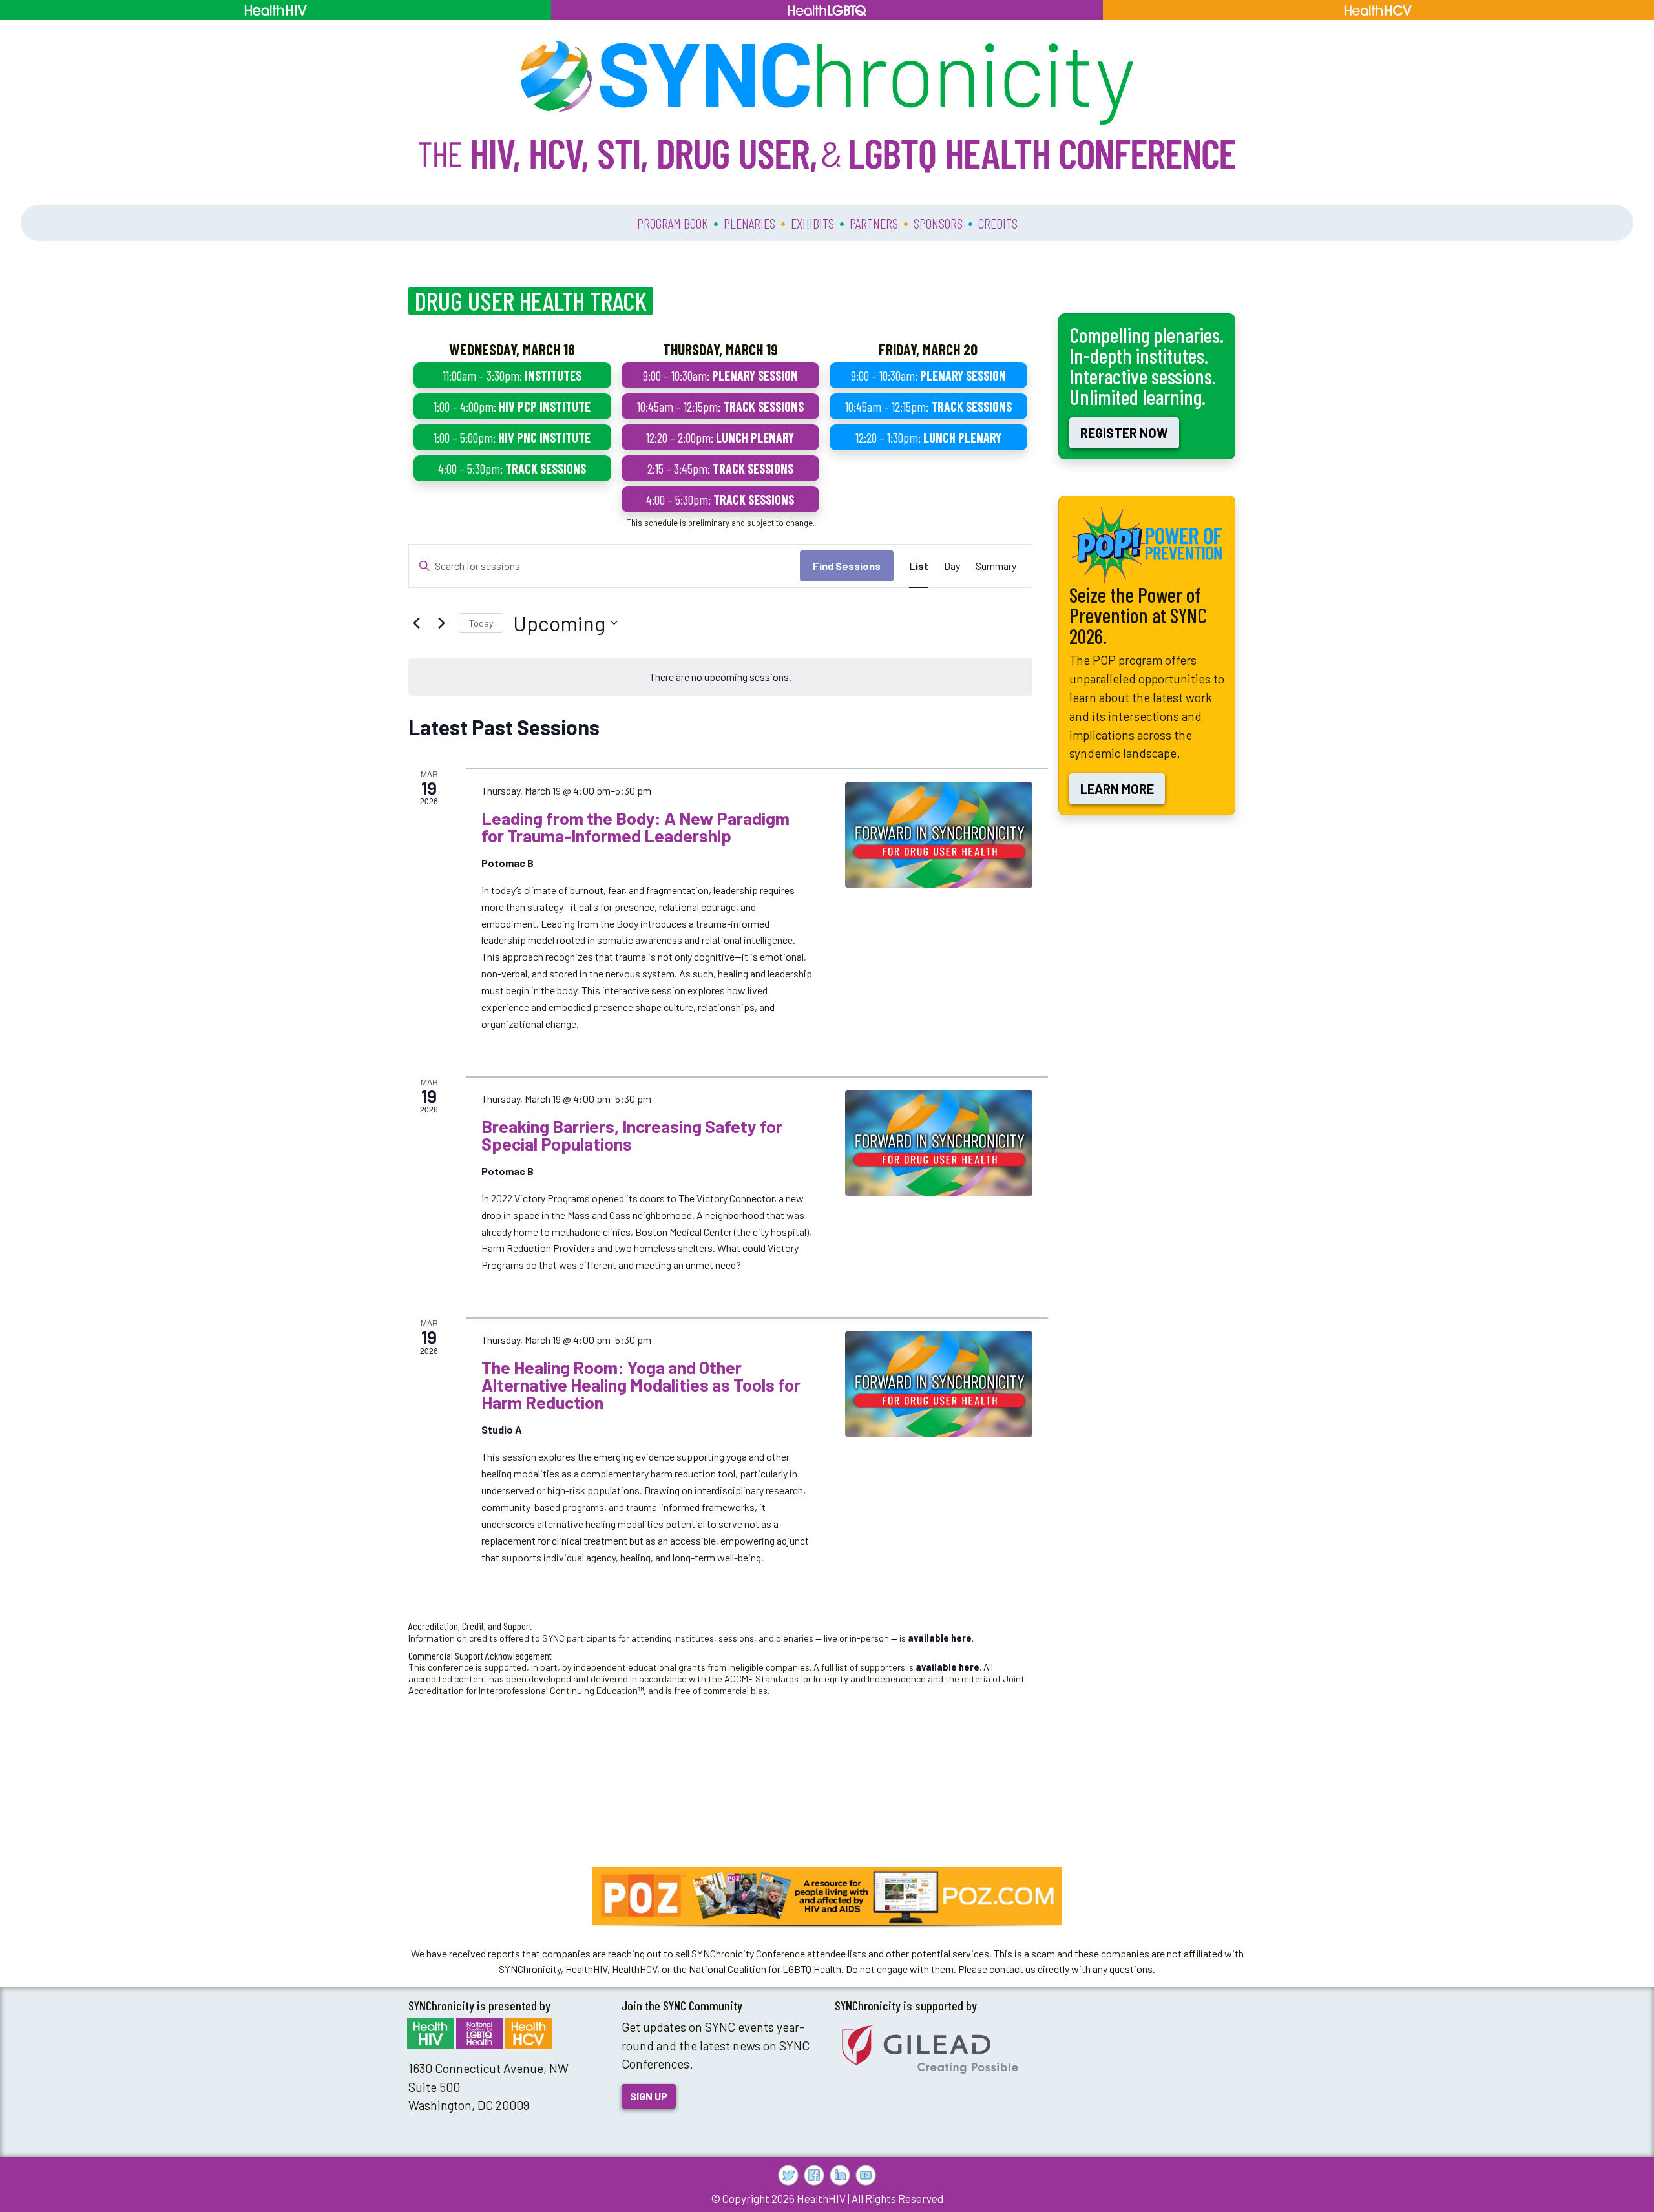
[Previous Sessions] (416, 623)
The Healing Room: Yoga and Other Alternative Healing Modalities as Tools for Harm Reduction (641, 1384)
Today (481, 623)
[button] (827, 1896)
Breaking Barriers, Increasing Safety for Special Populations (632, 1135)
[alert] (720, 677)
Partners (874, 223)
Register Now (1124, 433)
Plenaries (749, 223)
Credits (998, 223)
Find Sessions (847, 566)
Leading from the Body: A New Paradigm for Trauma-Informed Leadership (635, 827)
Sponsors (938, 223)
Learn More (1117, 789)
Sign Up (649, 2096)
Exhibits (812, 223)
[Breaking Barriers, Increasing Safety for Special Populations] (939, 1143)
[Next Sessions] (441, 623)
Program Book (673, 223)
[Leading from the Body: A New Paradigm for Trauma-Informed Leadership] (939, 835)
